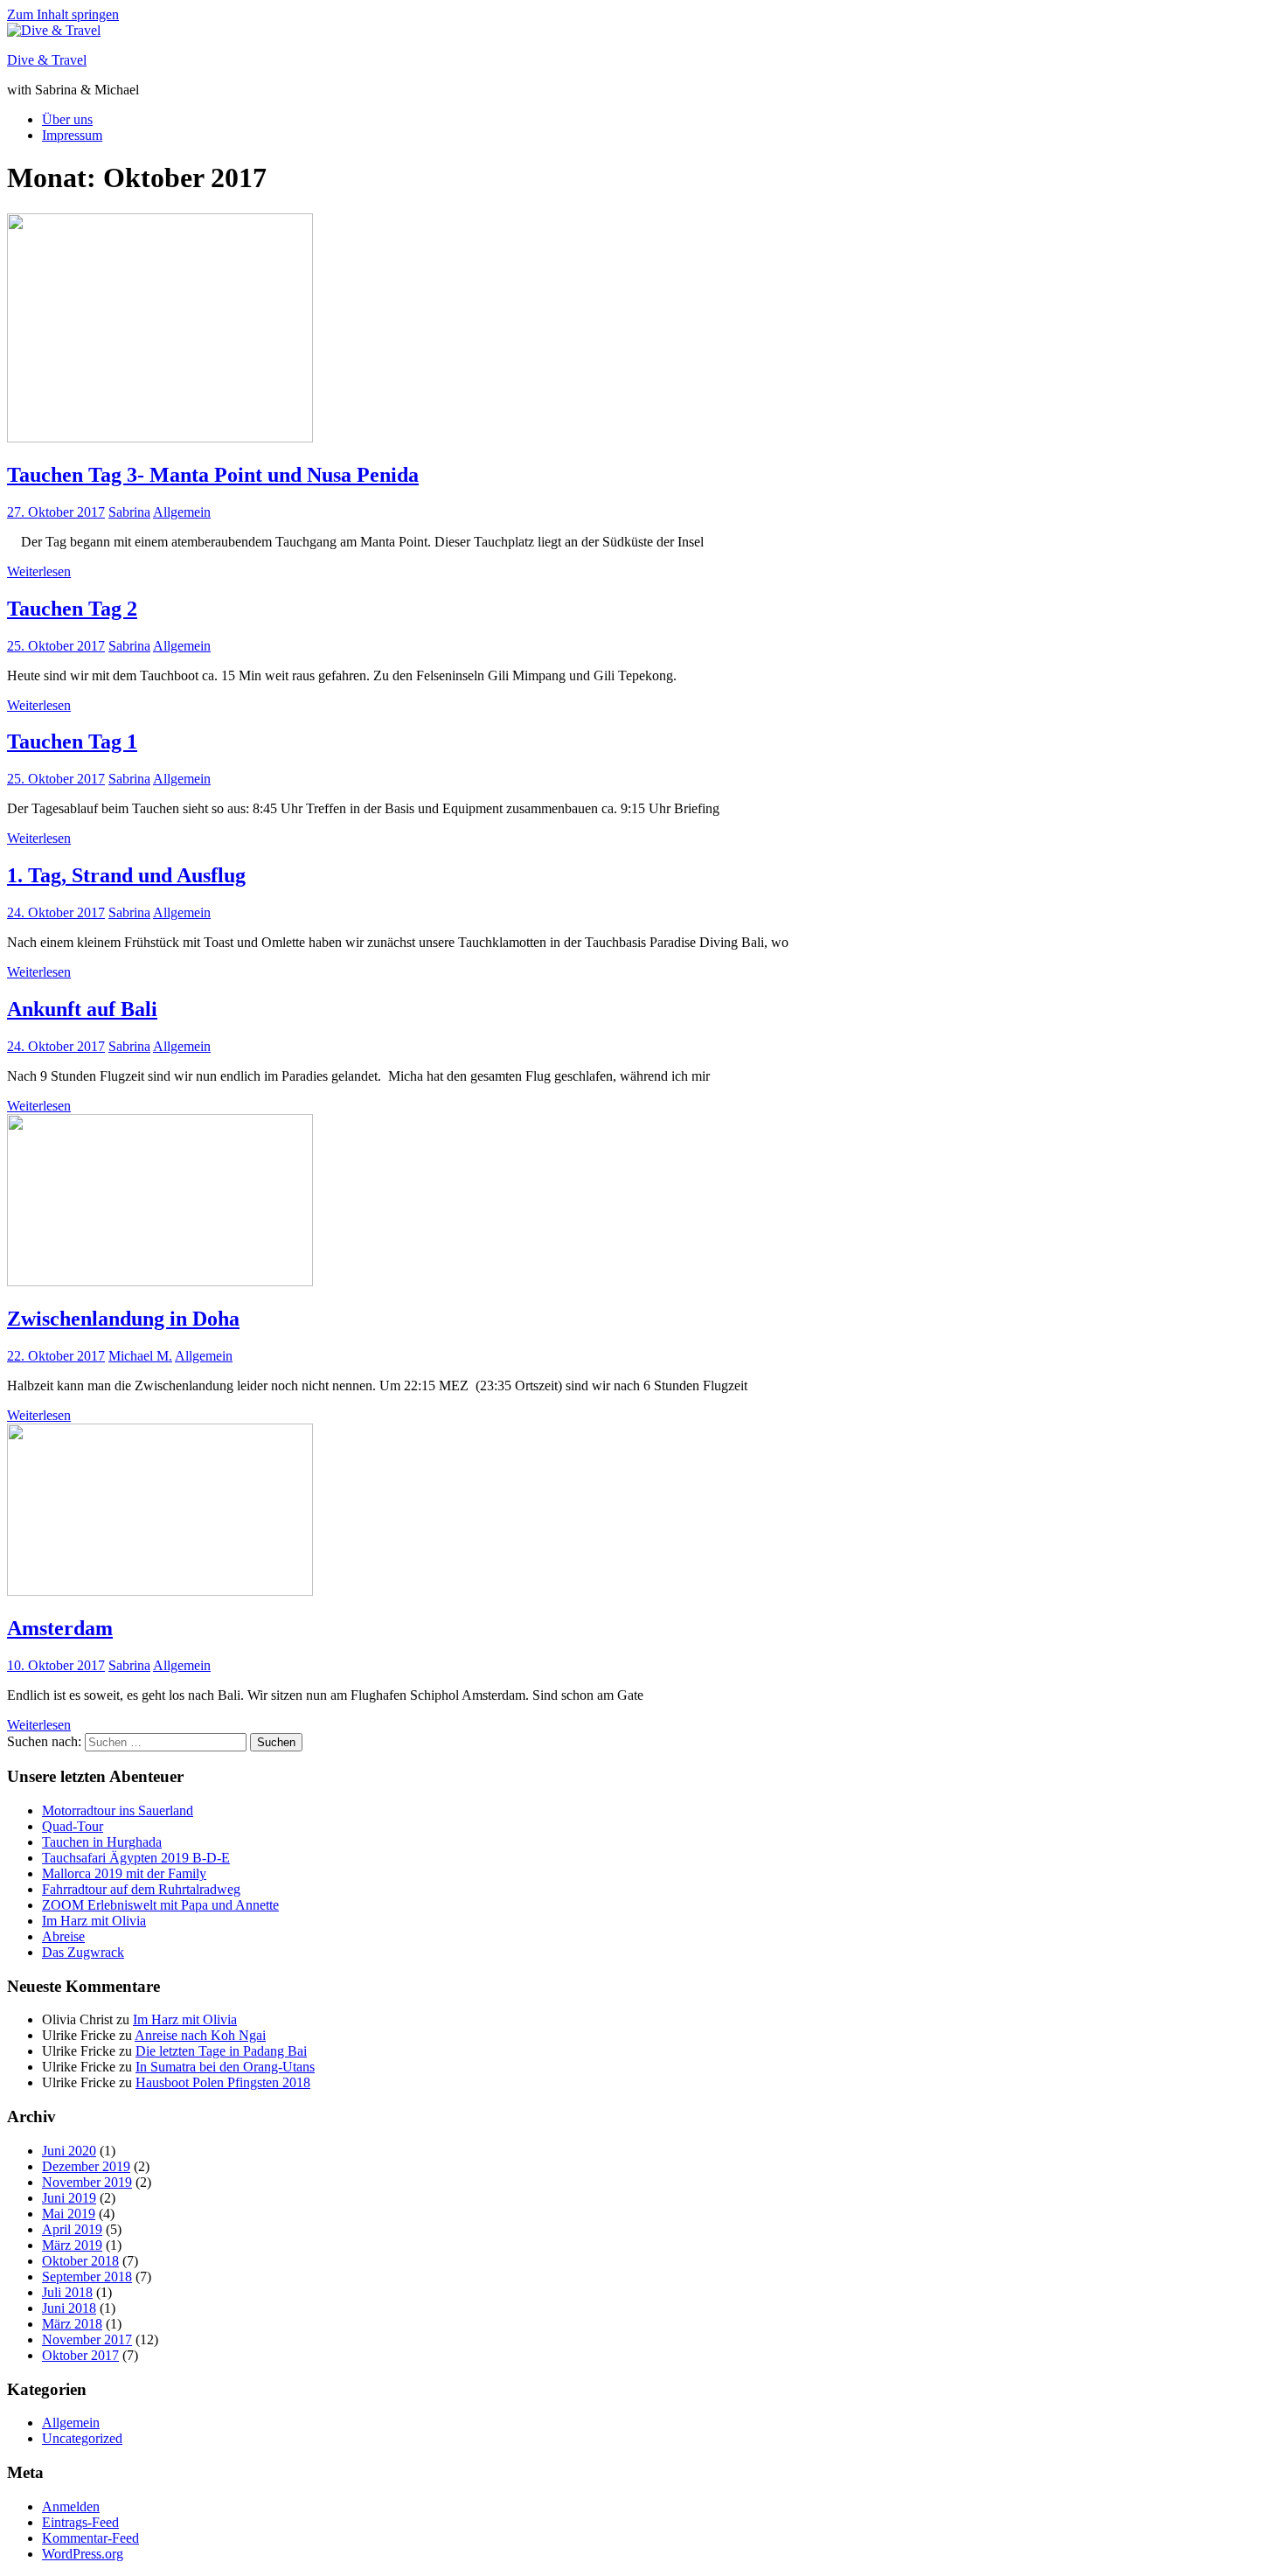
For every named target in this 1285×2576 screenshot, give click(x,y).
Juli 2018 (67, 2292)
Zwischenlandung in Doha (123, 1319)
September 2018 (87, 2277)
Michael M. (140, 1356)
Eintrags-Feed (80, 2522)
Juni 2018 (69, 2308)
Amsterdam (60, 1628)
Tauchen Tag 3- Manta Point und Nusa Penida (213, 475)
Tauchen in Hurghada (102, 1842)
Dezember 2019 (86, 2166)
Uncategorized (82, 2438)
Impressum (72, 135)
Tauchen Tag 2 (72, 609)
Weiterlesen (39, 571)
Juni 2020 (69, 2151)
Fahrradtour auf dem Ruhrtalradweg (141, 1889)
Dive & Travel (47, 60)
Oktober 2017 (80, 2355)
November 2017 (87, 2339)
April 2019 (72, 2229)
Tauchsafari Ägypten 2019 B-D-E (136, 1858)
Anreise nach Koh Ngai (200, 2035)
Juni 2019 (69, 2198)
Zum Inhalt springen (63, 14)
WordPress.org (83, 2554)
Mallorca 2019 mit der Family (124, 1873)
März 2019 (72, 2245)
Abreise (63, 1936)
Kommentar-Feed (90, 2538)
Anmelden (71, 2506)
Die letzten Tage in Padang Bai (221, 2051)
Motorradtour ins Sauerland (118, 1810)
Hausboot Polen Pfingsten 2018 (223, 2082)
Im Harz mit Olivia (94, 1921)
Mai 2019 (69, 2214)
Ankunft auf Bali (82, 1009)
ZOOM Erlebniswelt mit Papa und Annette (160, 1905)
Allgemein (182, 512)
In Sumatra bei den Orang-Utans (225, 2067)
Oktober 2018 (80, 2261)
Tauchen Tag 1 (72, 741)
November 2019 (87, 2182)
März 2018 (72, 2324)
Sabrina (129, 512)
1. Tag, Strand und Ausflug (126, 875)
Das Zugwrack (83, 1952)
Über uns (67, 119)
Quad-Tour (73, 1826)
